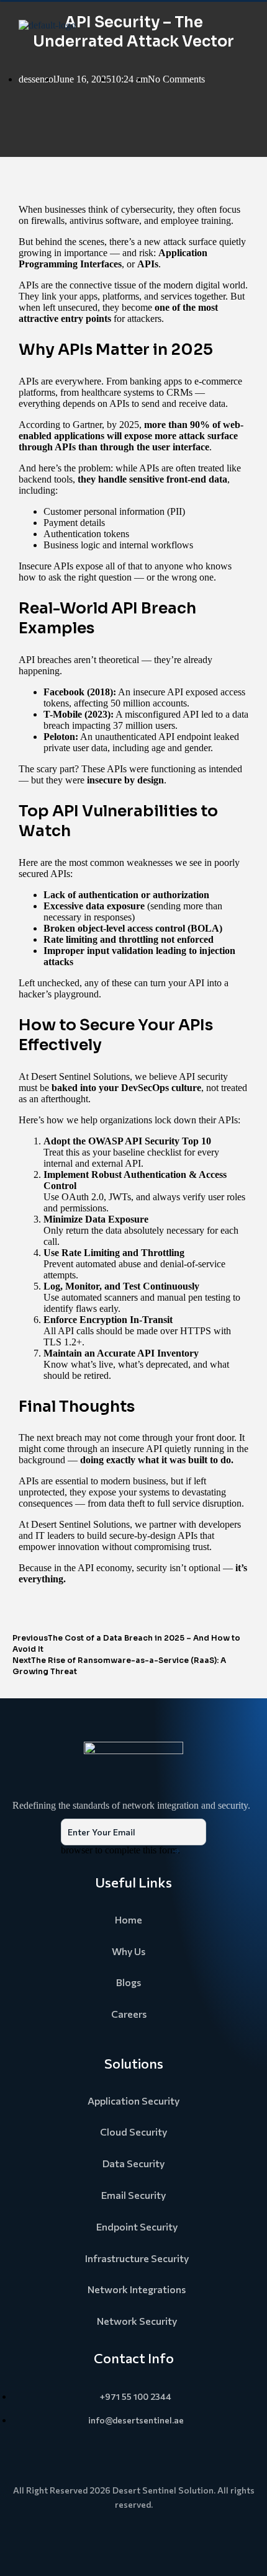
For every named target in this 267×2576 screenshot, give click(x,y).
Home (129, 1919)
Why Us (129, 1951)
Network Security (137, 2321)
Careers (129, 2014)
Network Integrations (137, 2289)
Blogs (129, 1982)
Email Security (133, 2195)
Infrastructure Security (137, 2258)
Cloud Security (133, 2132)
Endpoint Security (137, 2226)
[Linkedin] (133, 2539)
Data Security (133, 2163)
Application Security (133, 2101)
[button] (244, 25)
